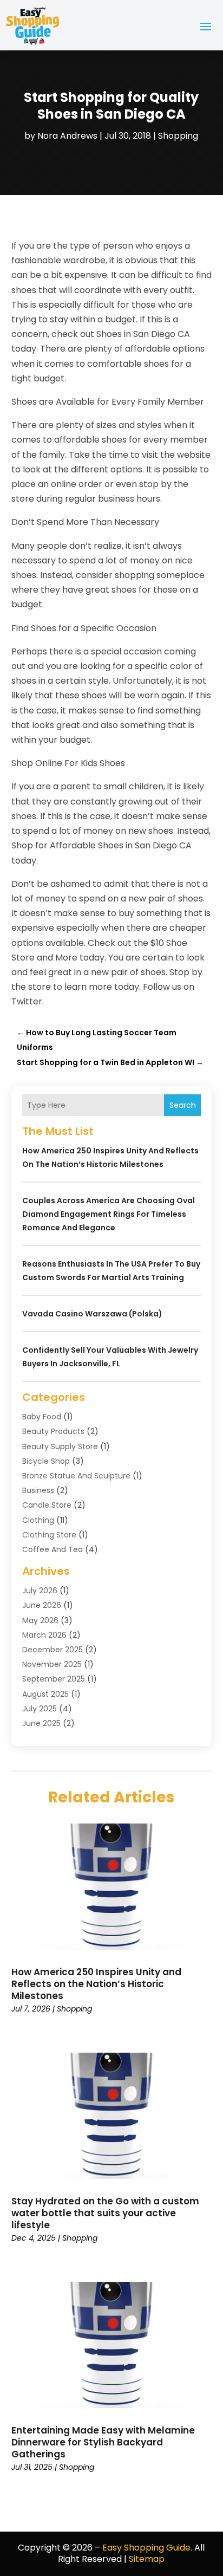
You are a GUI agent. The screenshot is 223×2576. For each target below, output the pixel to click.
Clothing (38, 1520)
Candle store (47, 1505)
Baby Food (42, 1417)
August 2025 (45, 1694)
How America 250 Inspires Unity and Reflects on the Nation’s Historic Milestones (96, 1984)
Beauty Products (53, 1431)
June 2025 (41, 1723)
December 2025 (53, 1650)
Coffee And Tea (53, 1549)
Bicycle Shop (46, 1461)
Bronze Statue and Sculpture (76, 1476)
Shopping (178, 136)
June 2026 (42, 1605)
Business (38, 1490)
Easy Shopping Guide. (147, 2548)
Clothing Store (49, 1535)
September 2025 (54, 1679)
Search (183, 1105)
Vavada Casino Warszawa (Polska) (92, 1314)
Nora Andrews (67, 136)
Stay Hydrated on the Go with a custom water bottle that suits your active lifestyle (105, 2213)
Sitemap (147, 2559)
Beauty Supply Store (60, 1446)
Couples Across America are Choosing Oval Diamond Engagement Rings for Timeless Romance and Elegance (109, 1214)
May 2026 (40, 1620)
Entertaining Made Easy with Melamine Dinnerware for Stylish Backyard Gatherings (103, 2442)
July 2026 (40, 1591)
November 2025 (52, 1664)
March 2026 (44, 1635)
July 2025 (40, 1709)
